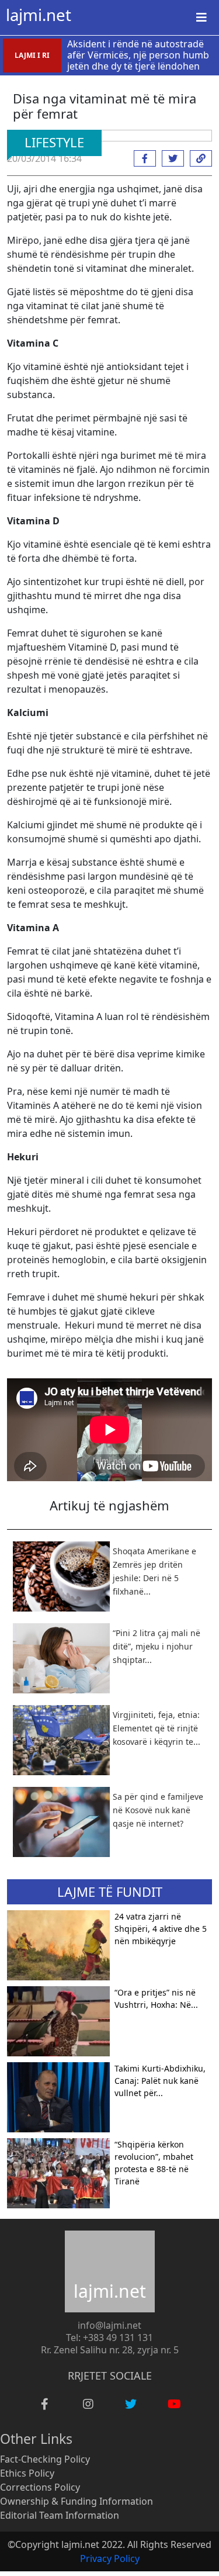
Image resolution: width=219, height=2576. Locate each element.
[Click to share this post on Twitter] (170, 158)
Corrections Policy (40, 2487)
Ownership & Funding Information (77, 2501)
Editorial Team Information (60, 2515)
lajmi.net (39, 15)
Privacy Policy (110, 2558)
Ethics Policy (27, 2473)
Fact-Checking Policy (45, 2459)
